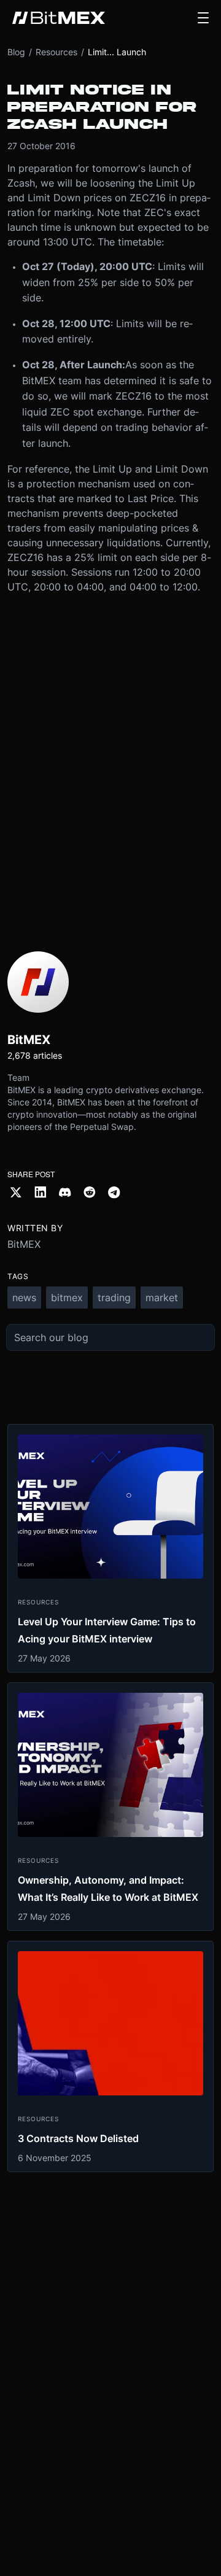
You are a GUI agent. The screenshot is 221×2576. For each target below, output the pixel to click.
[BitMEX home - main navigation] (59, 18)
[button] (203, 18)
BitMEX (24, 1244)
